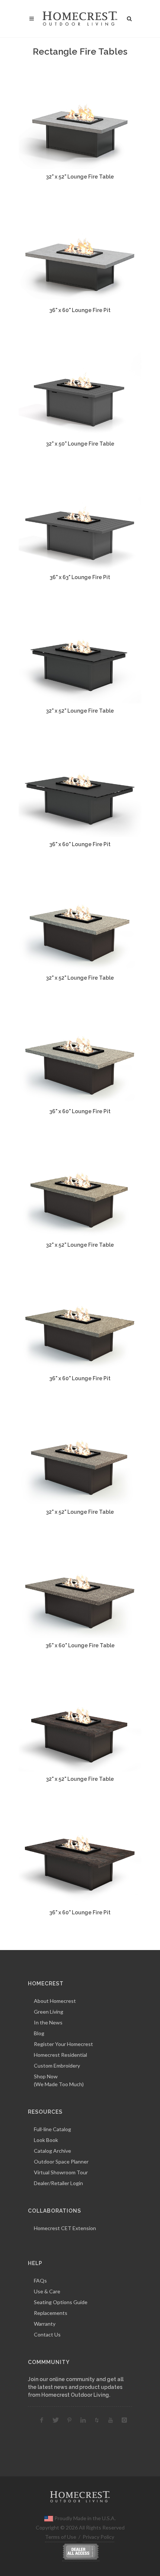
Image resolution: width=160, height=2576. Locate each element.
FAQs (40, 2281)
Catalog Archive (52, 2151)
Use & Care (47, 2291)
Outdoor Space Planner (61, 2161)
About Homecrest (55, 2001)
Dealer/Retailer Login (58, 2183)
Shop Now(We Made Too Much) (59, 2080)
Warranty (45, 2324)
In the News (48, 2022)
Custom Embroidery (57, 2066)
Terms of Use (61, 2537)
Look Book (46, 2140)
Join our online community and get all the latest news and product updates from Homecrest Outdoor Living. (76, 2387)
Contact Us (47, 2334)
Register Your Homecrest (63, 2044)
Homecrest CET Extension (65, 2228)
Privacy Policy (98, 2537)
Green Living (49, 2012)
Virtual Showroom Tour (61, 2172)
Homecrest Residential (60, 2055)
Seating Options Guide (61, 2302)
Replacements (51, 2313)
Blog (39, 2033)
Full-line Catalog (52, 2129)
